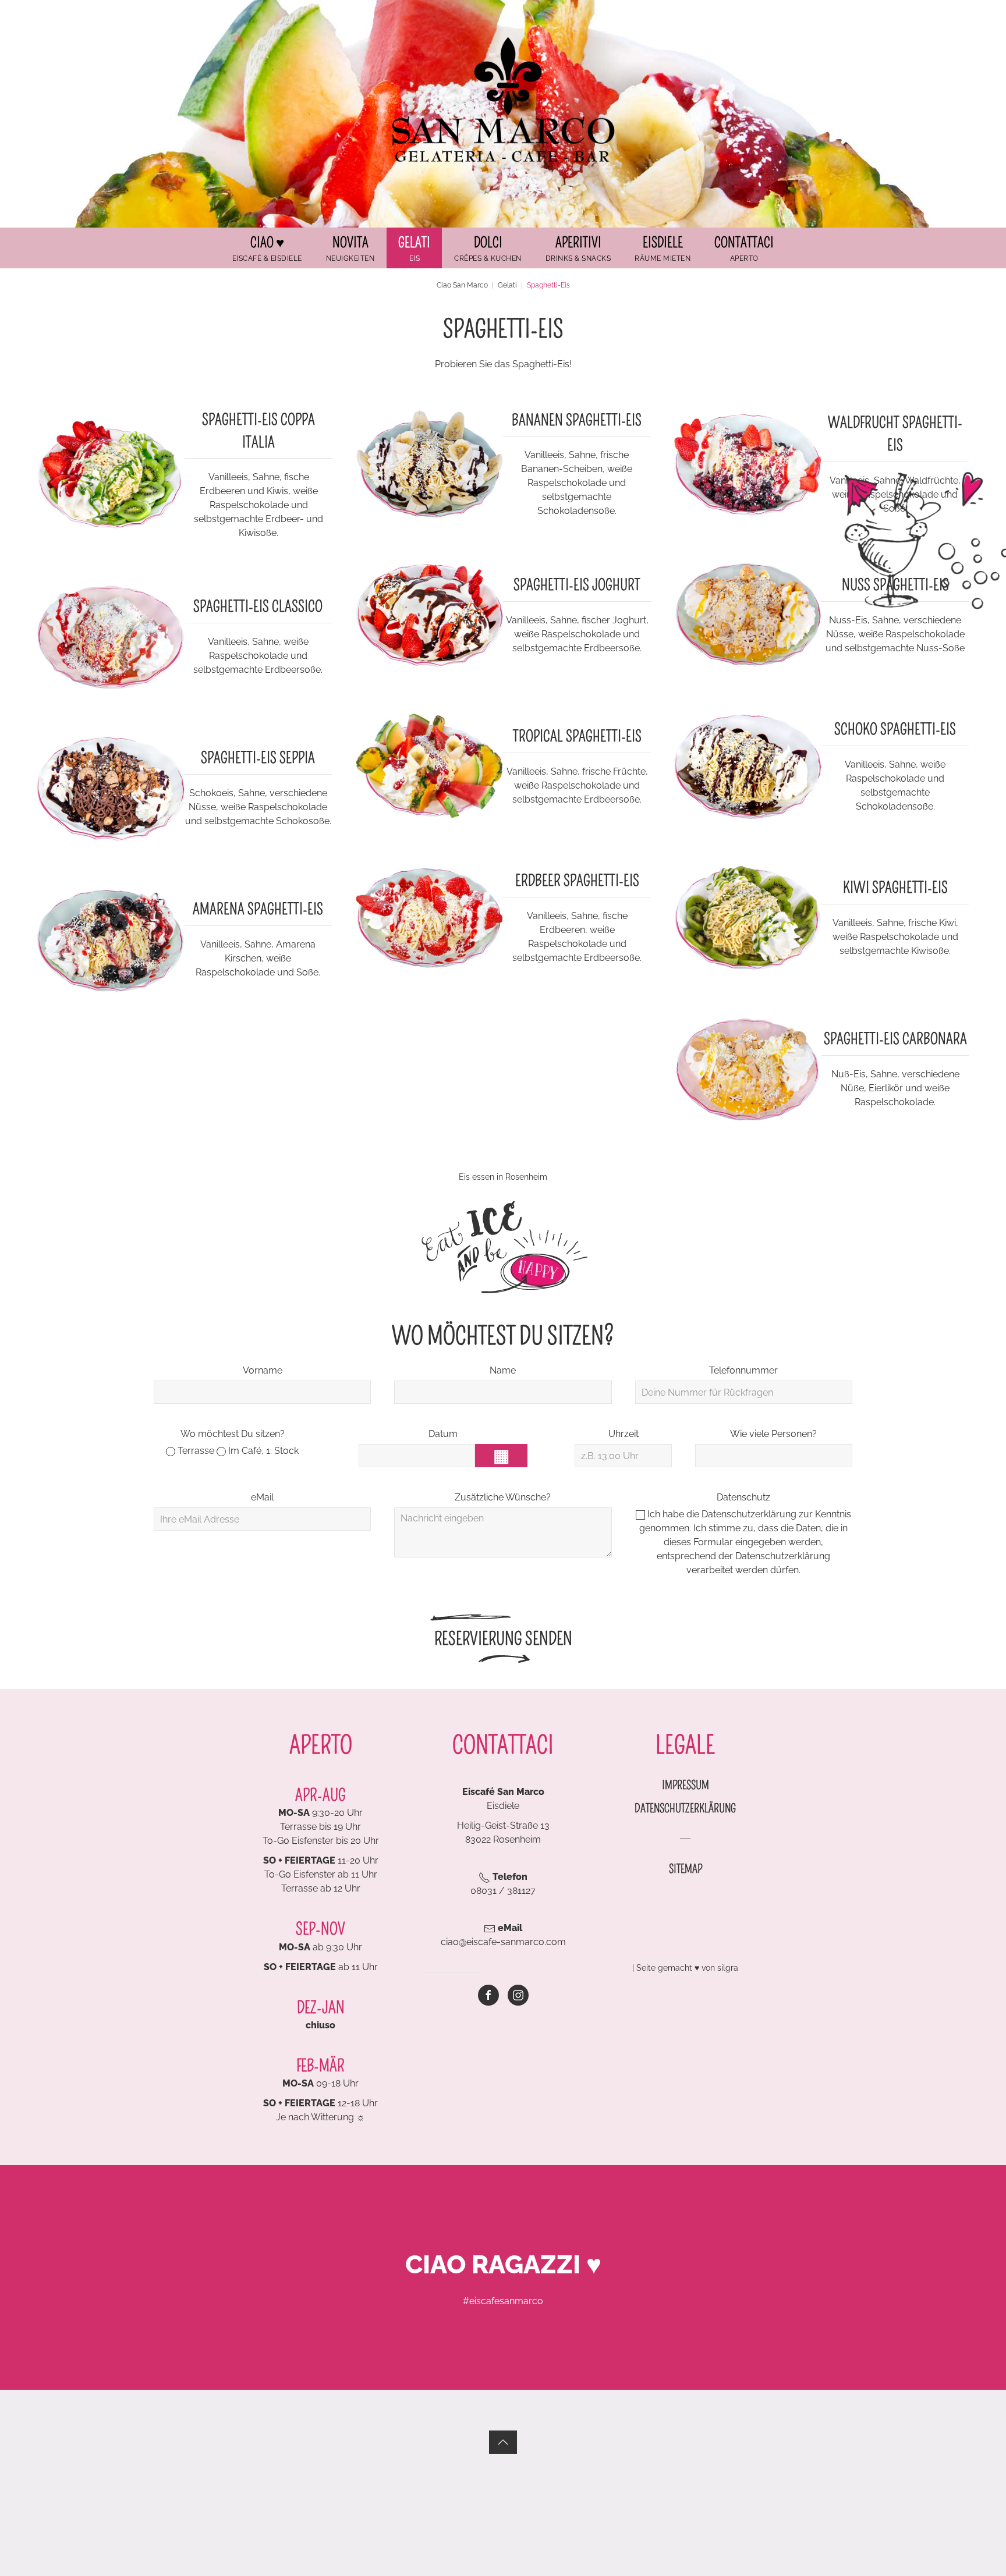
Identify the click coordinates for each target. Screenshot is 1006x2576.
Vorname (263, 1370)
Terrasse (195, 1451)
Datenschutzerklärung (749, 1514)
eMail (262, 1497)
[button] (414, 248)
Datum (443, 1434)
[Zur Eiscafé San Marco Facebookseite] (488, 1995)
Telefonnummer (743, 1370)
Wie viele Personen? (773, 1434)
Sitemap (686, 1869)
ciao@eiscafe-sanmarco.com (503, 1942)
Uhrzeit (624, 1434)
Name (503, 1370)
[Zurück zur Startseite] (503, 99)
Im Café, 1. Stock (262, 1451)
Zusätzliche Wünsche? (503, 1497)
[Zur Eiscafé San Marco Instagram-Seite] (518, 1995)
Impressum (686, 1785)
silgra (728, 1968)
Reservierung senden (503, 1639)
